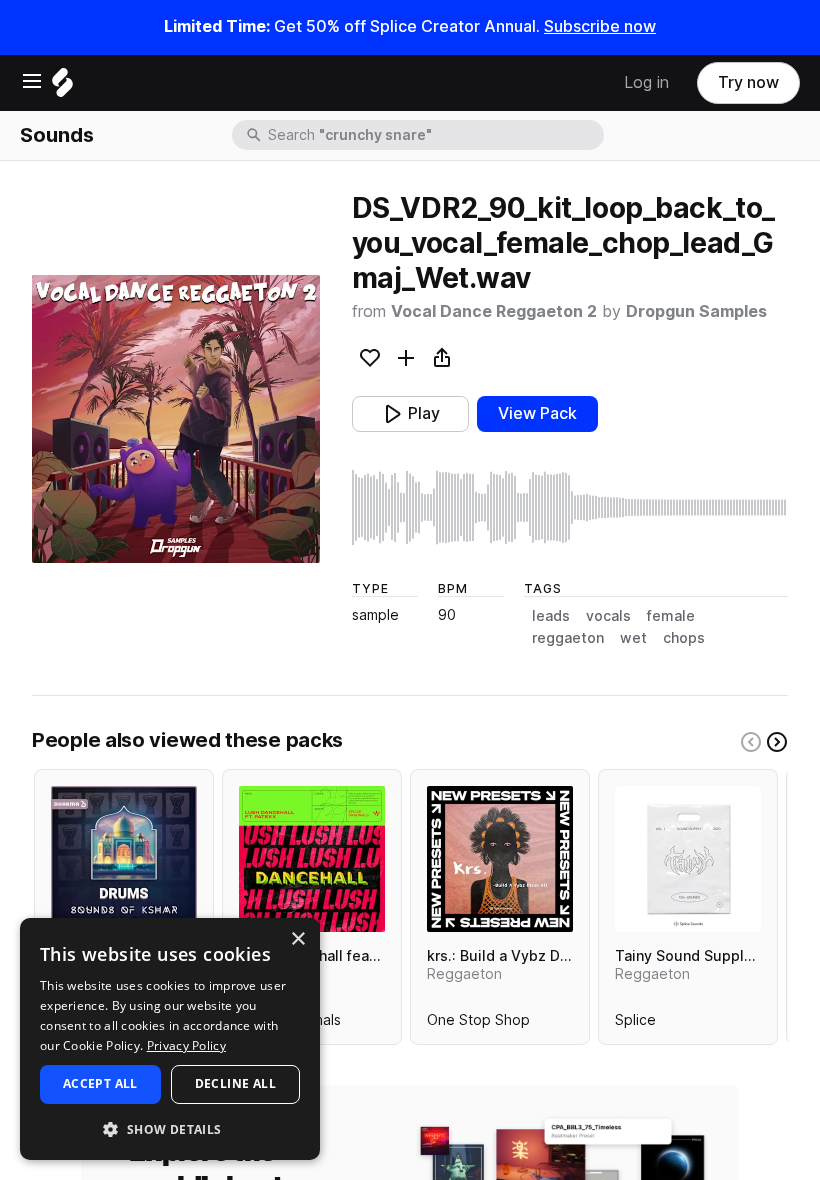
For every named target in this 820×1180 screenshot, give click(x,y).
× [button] (297, 939)
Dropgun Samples (696, 311)
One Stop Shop (478, 1024)
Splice (635, 1024)
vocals (608, 616)
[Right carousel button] (777, 742)
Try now (748, 82)
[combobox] (434, 135)
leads (551, 616)
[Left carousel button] (751, 742)
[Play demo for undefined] (176, 419)
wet (633, 638)
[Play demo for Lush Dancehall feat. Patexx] (312, 859)
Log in (646, 82)
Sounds (57, 135)
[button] (170, 1128)
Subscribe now (600, 26)
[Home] (62, 87)
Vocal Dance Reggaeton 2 (494, 311)
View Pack (537, 413)
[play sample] (570, 507)
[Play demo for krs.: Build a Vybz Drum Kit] (500, 859)
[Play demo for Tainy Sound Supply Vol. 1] (688, 859)
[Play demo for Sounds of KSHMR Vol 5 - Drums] (124, 859)
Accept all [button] (100, 1083)
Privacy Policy (186, 1045)
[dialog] (170, 1039)
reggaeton (568, 638)
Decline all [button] (235, 1083)
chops (684, 638)
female (671, 616)
